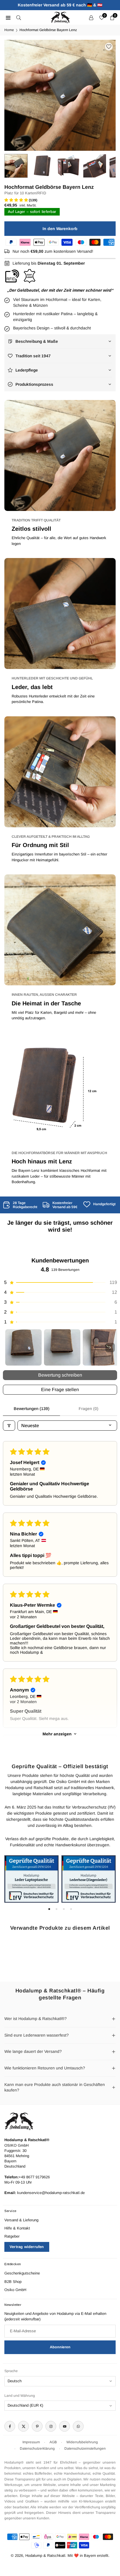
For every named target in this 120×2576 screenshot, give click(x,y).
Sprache (11, 2371)
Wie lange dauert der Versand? (33, 2051)
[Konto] (91, 17)
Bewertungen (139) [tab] (32, 1409)
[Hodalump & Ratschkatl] (60, 17)
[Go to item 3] (101, 1347)
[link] (21, 1205)
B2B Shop (13, 2282)
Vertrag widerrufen (27, 2247)
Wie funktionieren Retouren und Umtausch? (45, 2068)
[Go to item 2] (62, 1347)
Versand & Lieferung (21, 2220)
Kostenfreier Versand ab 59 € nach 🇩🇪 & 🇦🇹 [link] (60, 5)
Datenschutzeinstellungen (85, 2448)
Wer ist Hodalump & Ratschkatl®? (36, 2019)
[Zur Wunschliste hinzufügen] (109, 47)
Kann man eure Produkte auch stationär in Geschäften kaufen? (55, 2087)
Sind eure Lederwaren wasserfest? (37, 2035)
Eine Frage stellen (60, 1390)
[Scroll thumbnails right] (110, 1348)
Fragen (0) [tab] (89, 1409)
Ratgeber (12, 2236)
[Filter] (9, 1426)
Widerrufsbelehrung (82, 2442)
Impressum (31, 2442)
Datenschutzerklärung (37, 2448)
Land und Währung (20, 2396)
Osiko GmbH (15, 2290)
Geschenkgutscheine (22, 2273)
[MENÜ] (8, 17)
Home (9, 30)
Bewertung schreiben (60, 1375)
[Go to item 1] (23, 1347)
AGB (53, 2442)
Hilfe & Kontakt (17, 2228)
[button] (105, 95)
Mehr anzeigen (57, 1734)
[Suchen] (19, 17)
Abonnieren (60, 2347)
